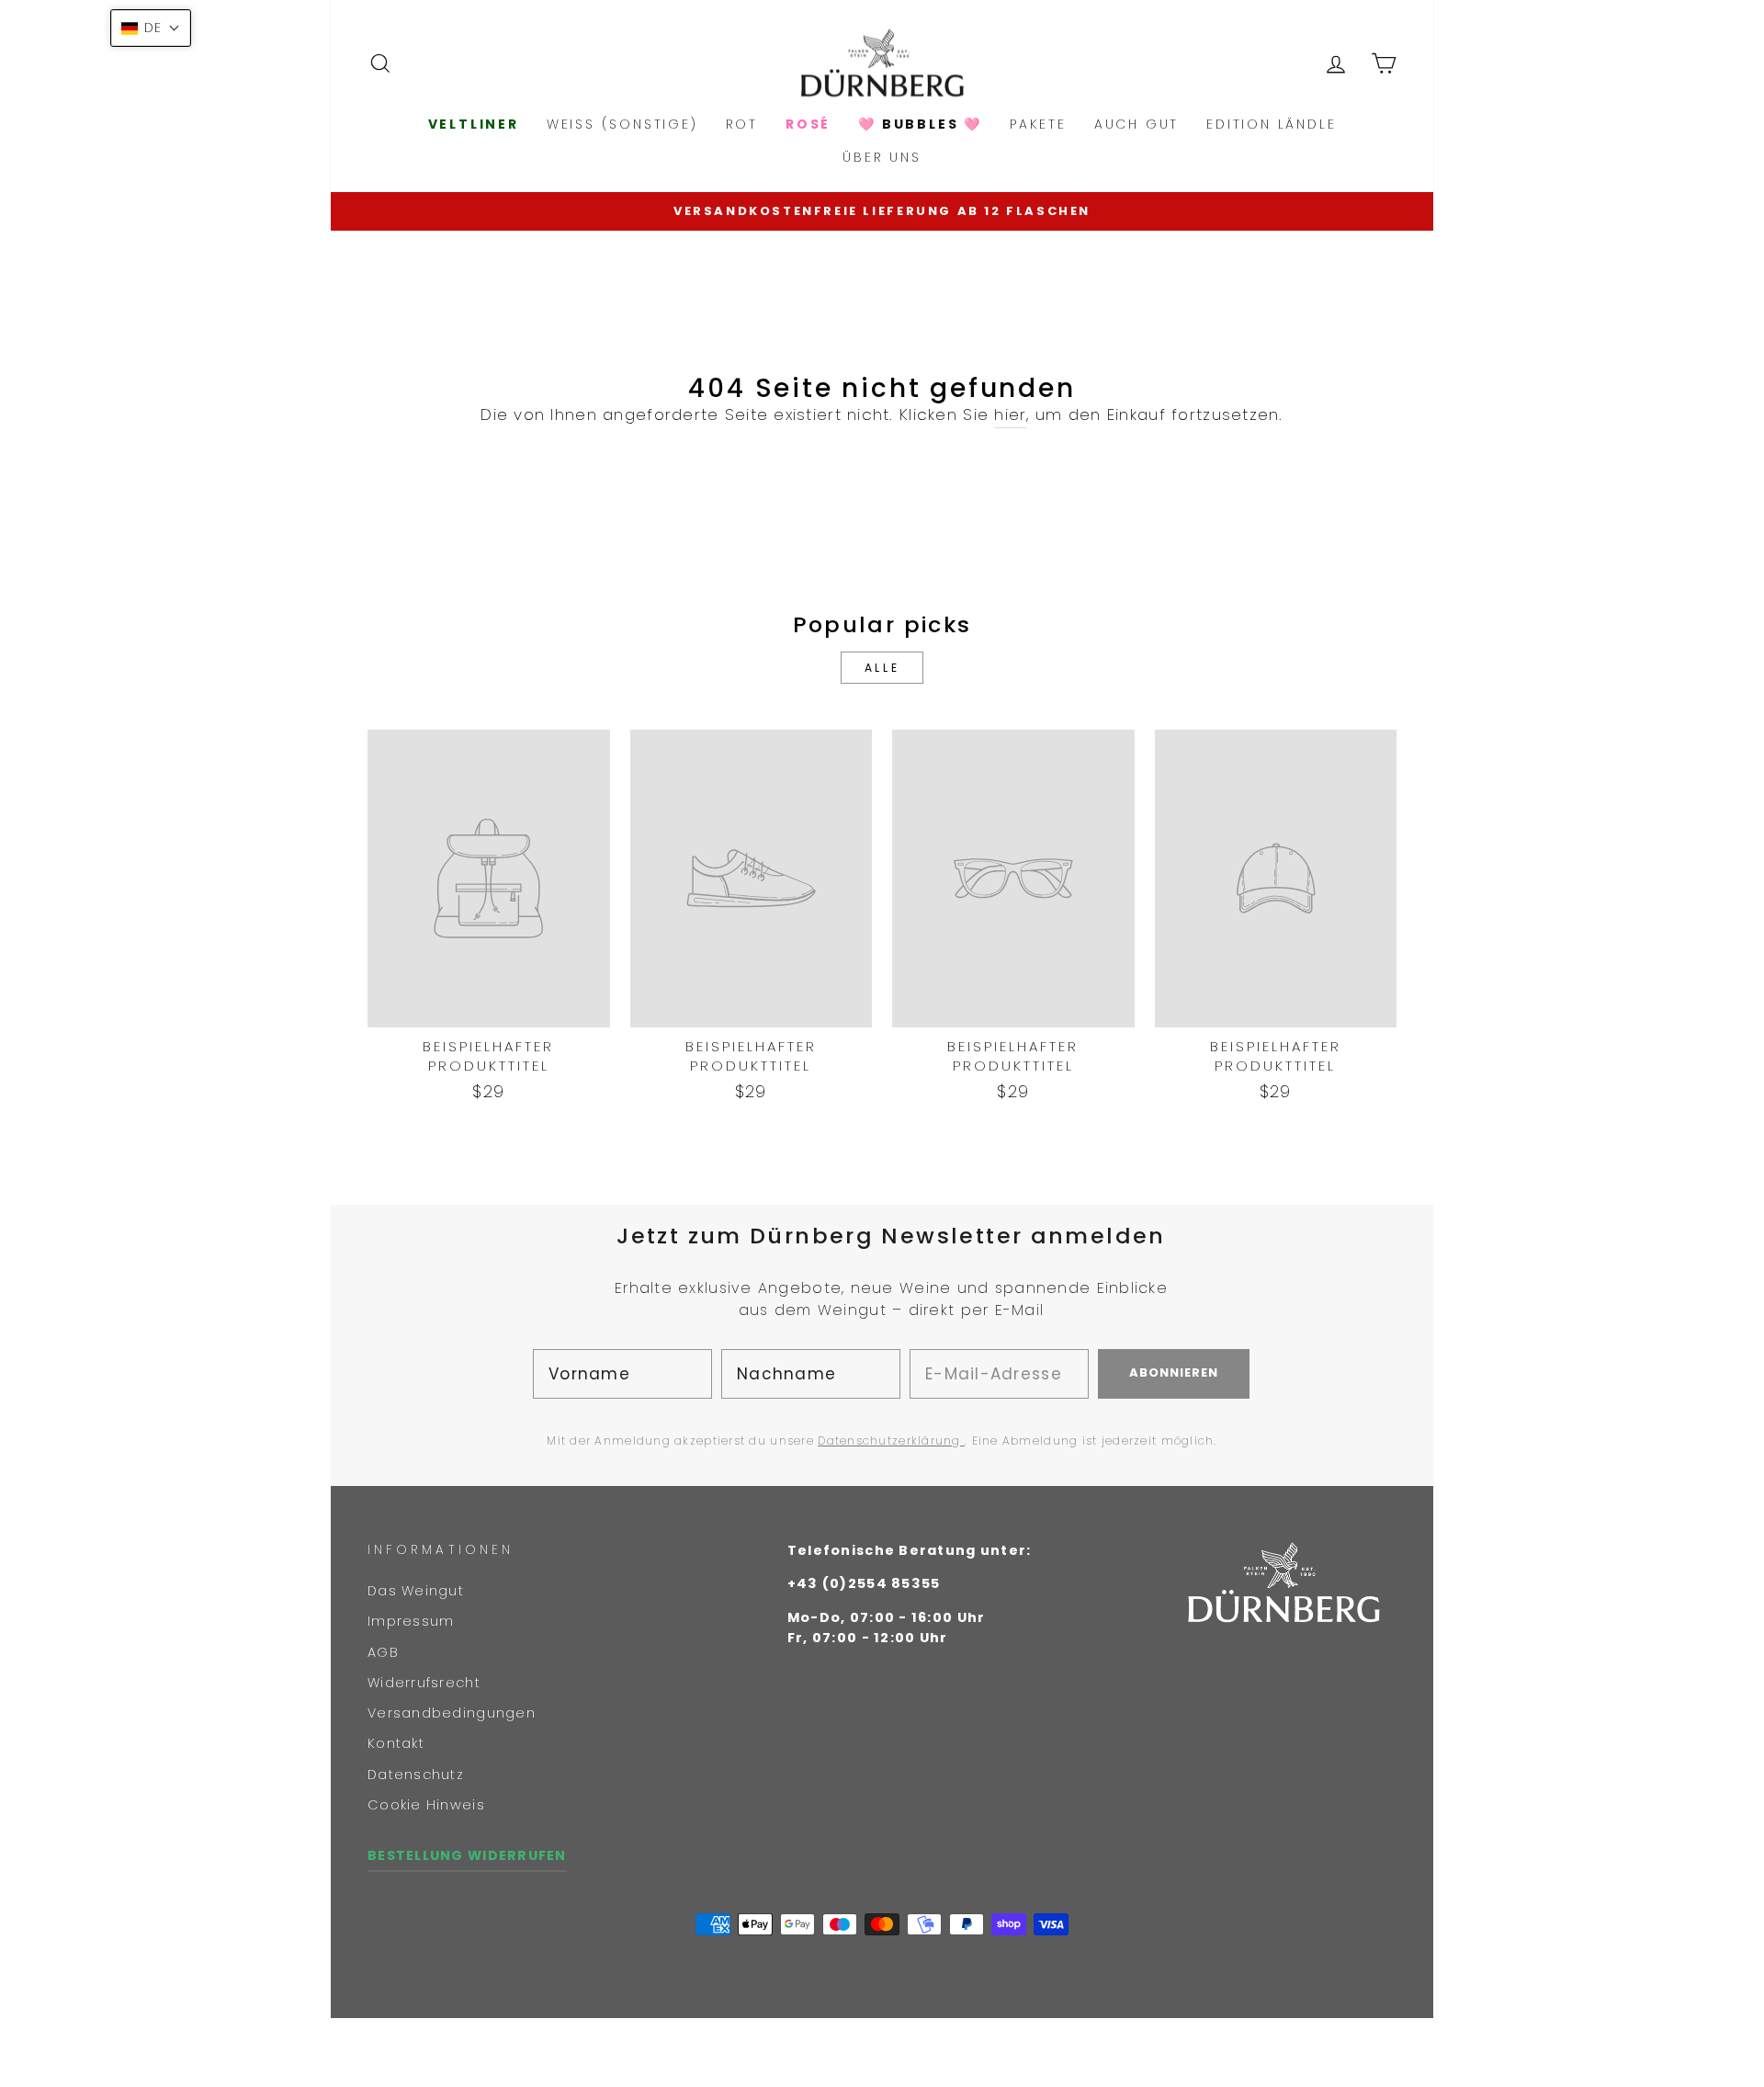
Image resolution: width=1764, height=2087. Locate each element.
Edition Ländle (1271, 124)
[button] (151, 28)
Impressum (411, 1621)
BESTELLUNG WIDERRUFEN (467, 1855)
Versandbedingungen (452, 1713)
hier (1010, 414)
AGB (383, 1652)
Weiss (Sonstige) (622, 124)
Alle (882, 668)
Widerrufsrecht (424, 1683)
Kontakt (396, 1743)
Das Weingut (416, 1591)
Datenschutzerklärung (891, 1440)
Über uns (882, 157)
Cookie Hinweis (426, 1805)
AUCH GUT (1136, 124)
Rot (742, 124)
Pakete (1038, 124)
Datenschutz (416, 1775)
